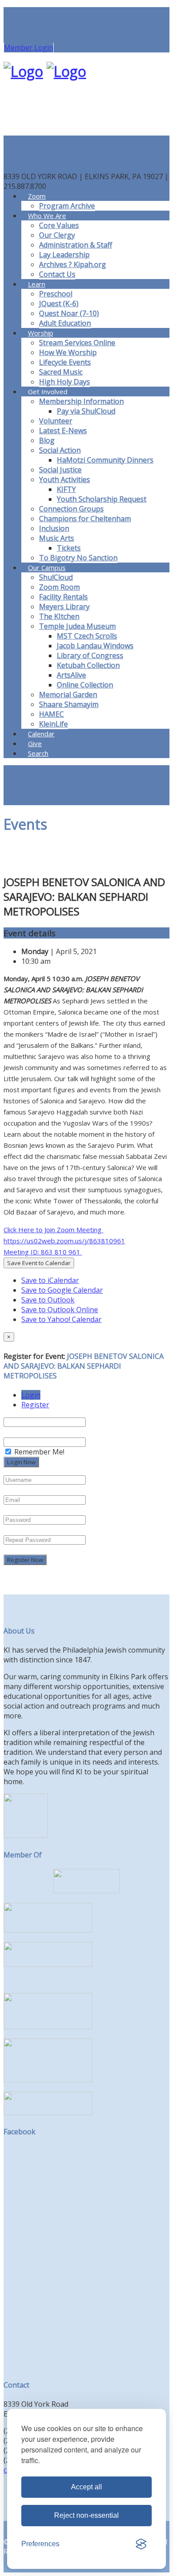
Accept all (86, 2487)
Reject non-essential (86, 2515)
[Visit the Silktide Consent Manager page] (141, 2544)
